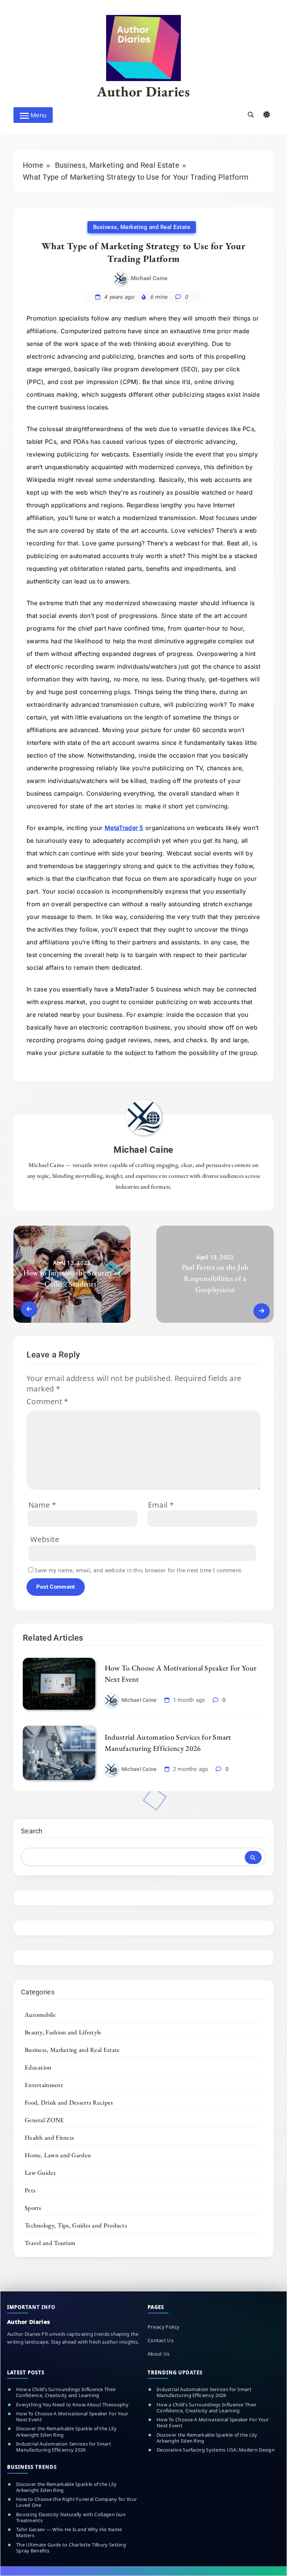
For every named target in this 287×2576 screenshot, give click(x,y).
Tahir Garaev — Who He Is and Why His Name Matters (69, 2532)
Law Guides (40, 2173)
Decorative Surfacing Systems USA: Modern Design (216, 2450)
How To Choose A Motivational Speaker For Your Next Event (72, 2417)
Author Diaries (143, 91)
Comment (47, 1401)
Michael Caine (149, 279)
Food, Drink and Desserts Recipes (69, 2102)
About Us (158, 2354)
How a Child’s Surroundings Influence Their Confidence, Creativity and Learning (66, 2392)
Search (32, 1831)
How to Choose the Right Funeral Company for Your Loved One (76, 2502)
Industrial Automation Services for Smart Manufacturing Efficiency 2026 (64, 2447)
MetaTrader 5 (124, 828)
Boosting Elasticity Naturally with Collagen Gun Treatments (71, 2518)
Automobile (40, 2015)
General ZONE (44, 2120)
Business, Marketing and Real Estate (142, 227)
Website (45, 1539)
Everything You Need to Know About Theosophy (72, 2405)
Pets (30, 2190)
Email (161, 1505)
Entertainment (44, 2085)
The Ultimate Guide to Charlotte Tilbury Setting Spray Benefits (71, 2548)
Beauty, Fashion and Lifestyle (63, 2032)
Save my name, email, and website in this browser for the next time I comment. (139, 1570)
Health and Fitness (49, 2137)
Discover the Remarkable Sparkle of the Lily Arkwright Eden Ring (66, 2432)
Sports (33, 2208)
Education (38, 2067)
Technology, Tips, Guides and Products (76, 2225)
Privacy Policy (163, 2327)
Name (42, 1505)
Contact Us (161, 2340)
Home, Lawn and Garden (58, 2155)
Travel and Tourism (50, 2243)
